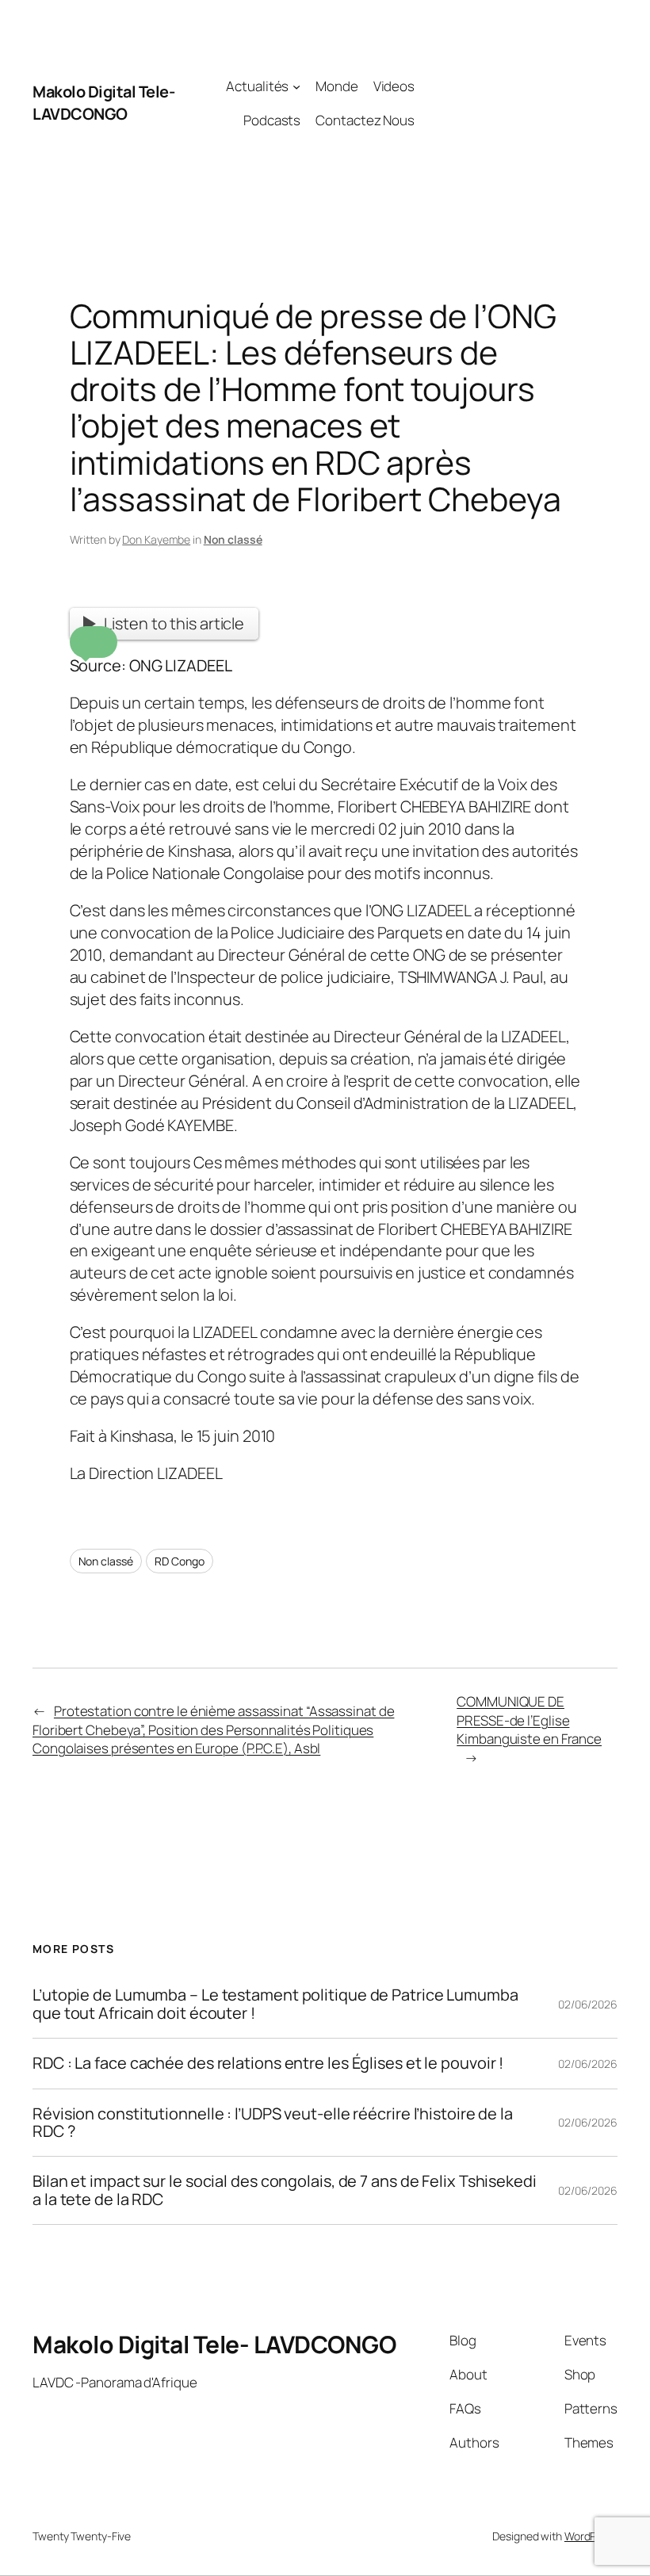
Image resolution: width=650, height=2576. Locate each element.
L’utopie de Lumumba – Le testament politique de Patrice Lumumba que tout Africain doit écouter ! (275, 2004)
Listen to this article (174, 623)
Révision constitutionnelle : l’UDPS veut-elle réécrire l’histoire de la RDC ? (273, 2123)
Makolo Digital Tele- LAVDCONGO (103, 103)
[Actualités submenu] (296, 86)
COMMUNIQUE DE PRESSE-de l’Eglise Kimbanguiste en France (529, 1720)
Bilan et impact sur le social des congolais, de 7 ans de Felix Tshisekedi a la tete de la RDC (285, 2190)
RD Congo (179, 1561)
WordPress (591, 2536)
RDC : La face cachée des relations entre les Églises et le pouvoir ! (268, 2063)
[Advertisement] (516, 103)
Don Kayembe (156, 539)
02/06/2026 (588, 2004)
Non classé (233, 539)
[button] (94, 642)
